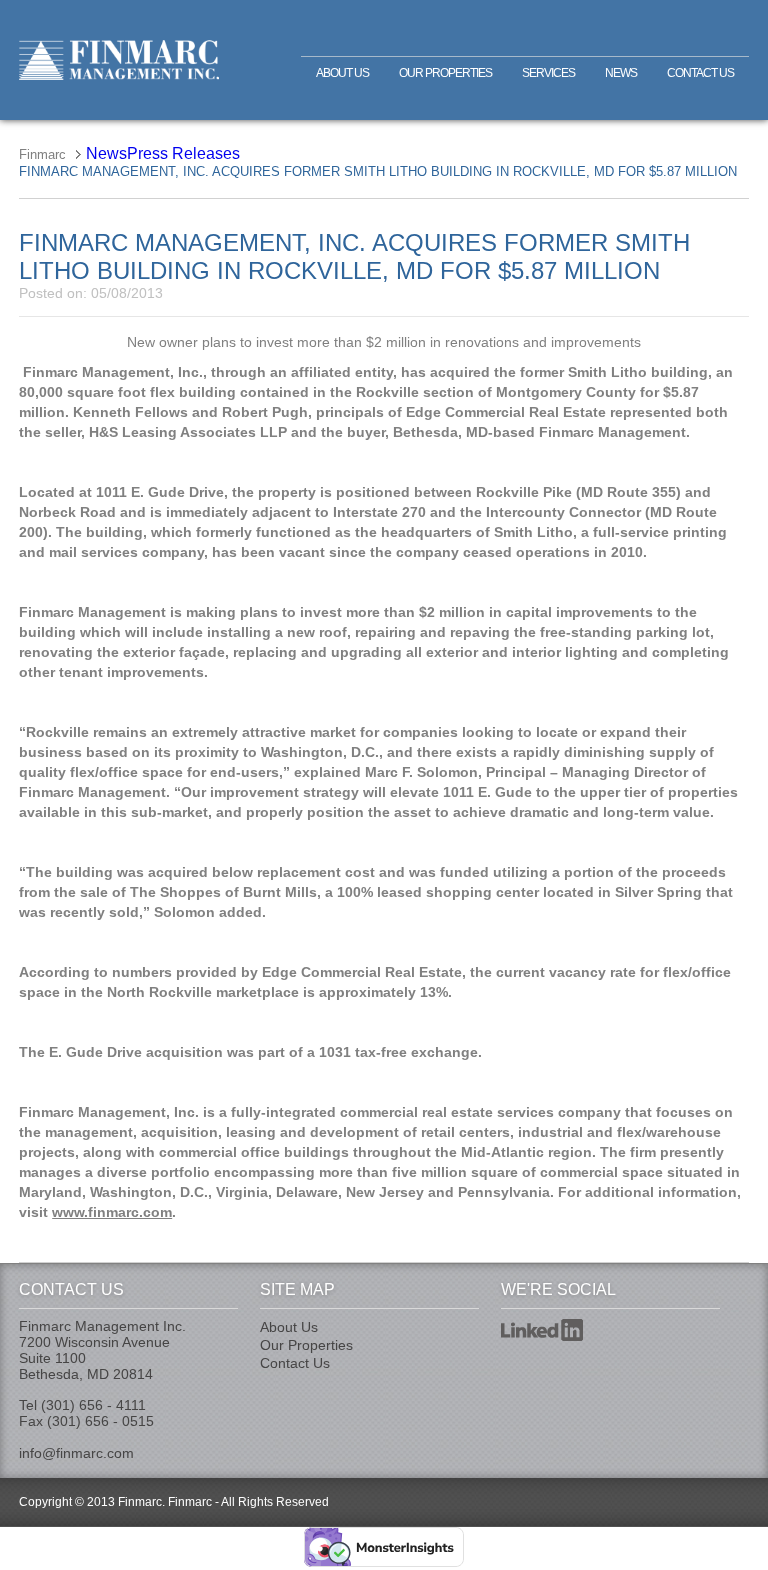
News (621, 73)
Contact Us (700, 73)
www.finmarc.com (112, 1212)
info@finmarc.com (76, 1453)
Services (548, 73)
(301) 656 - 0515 (100, 1421)
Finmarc (119, 59)
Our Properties (445, 73)
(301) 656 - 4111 (93, 1405)
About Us (342, 73)
